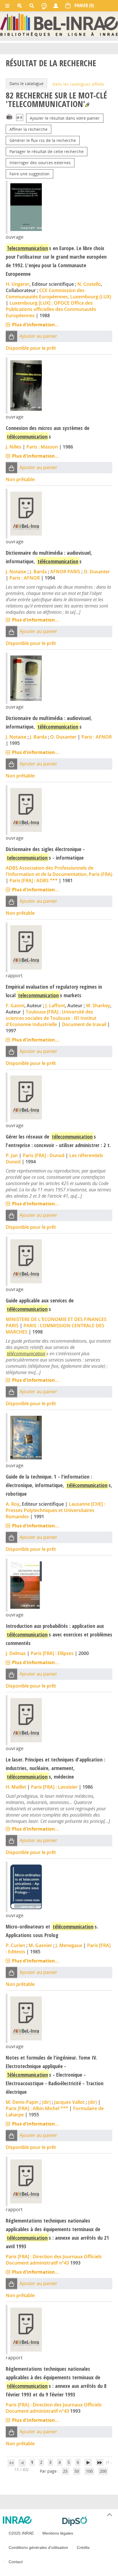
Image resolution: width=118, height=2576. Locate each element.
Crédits (83, 2547)
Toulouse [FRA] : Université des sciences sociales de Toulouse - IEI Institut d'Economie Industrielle (51, 1018)
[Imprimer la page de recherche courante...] (9, 116)
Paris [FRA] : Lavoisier (54, 1787)
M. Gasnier (40, 1945)
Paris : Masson (42, 447)
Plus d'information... (36, 325)
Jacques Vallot (69, 2102)
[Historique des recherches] (44, 6)
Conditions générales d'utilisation (38, 2547)
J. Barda (38, 572)
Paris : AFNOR (25, 578)
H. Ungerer (18, 284)
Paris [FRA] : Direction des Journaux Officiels (54, 2257)
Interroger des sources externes (40, 163)
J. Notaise (16, 572)
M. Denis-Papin (22, 2102)
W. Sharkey (98, 1006)
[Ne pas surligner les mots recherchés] (87, 105)
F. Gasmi (15, 1006)
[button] (11, 336)
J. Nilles (14, 447)
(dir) (46, 2102)
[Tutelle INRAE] (30, 2520)
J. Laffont (55, 1006)
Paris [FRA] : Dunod (44, 1155)
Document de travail (84, 1024)
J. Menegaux (69, 1945)
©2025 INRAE (21, 2533)
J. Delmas (16, 1653)
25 (65, 2471)
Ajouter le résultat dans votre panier (65, 118)
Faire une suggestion (29, 174)
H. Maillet (16, 1787)
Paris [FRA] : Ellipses (52, 1653)
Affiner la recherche (28, 129)
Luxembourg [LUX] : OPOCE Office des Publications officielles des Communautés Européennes (51, 309)
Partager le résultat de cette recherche (47, 151)
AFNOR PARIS (65, 572)
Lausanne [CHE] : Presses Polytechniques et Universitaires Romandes (55, 1510)
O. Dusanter (97, 572)
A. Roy (13, 1504)
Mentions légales (58, 2533)
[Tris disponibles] (20, 118)
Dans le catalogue (26, 84)
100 (89, 2471)
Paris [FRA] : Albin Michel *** (37, 2108)
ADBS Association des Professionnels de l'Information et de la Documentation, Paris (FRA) (59, 871)
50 (77, 2471)
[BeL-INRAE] (59, 24)
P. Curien (15, 1945)
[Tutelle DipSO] (88, 2521)
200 (103, 2471)
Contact (16, 2562)
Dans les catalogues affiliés (78, 84)
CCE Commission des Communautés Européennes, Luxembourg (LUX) (58, 293)
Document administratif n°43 (37, 2263)
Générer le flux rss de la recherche (43, 140)
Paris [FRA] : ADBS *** (34, 880)
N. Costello (89, 284)
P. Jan (12, 1155)
